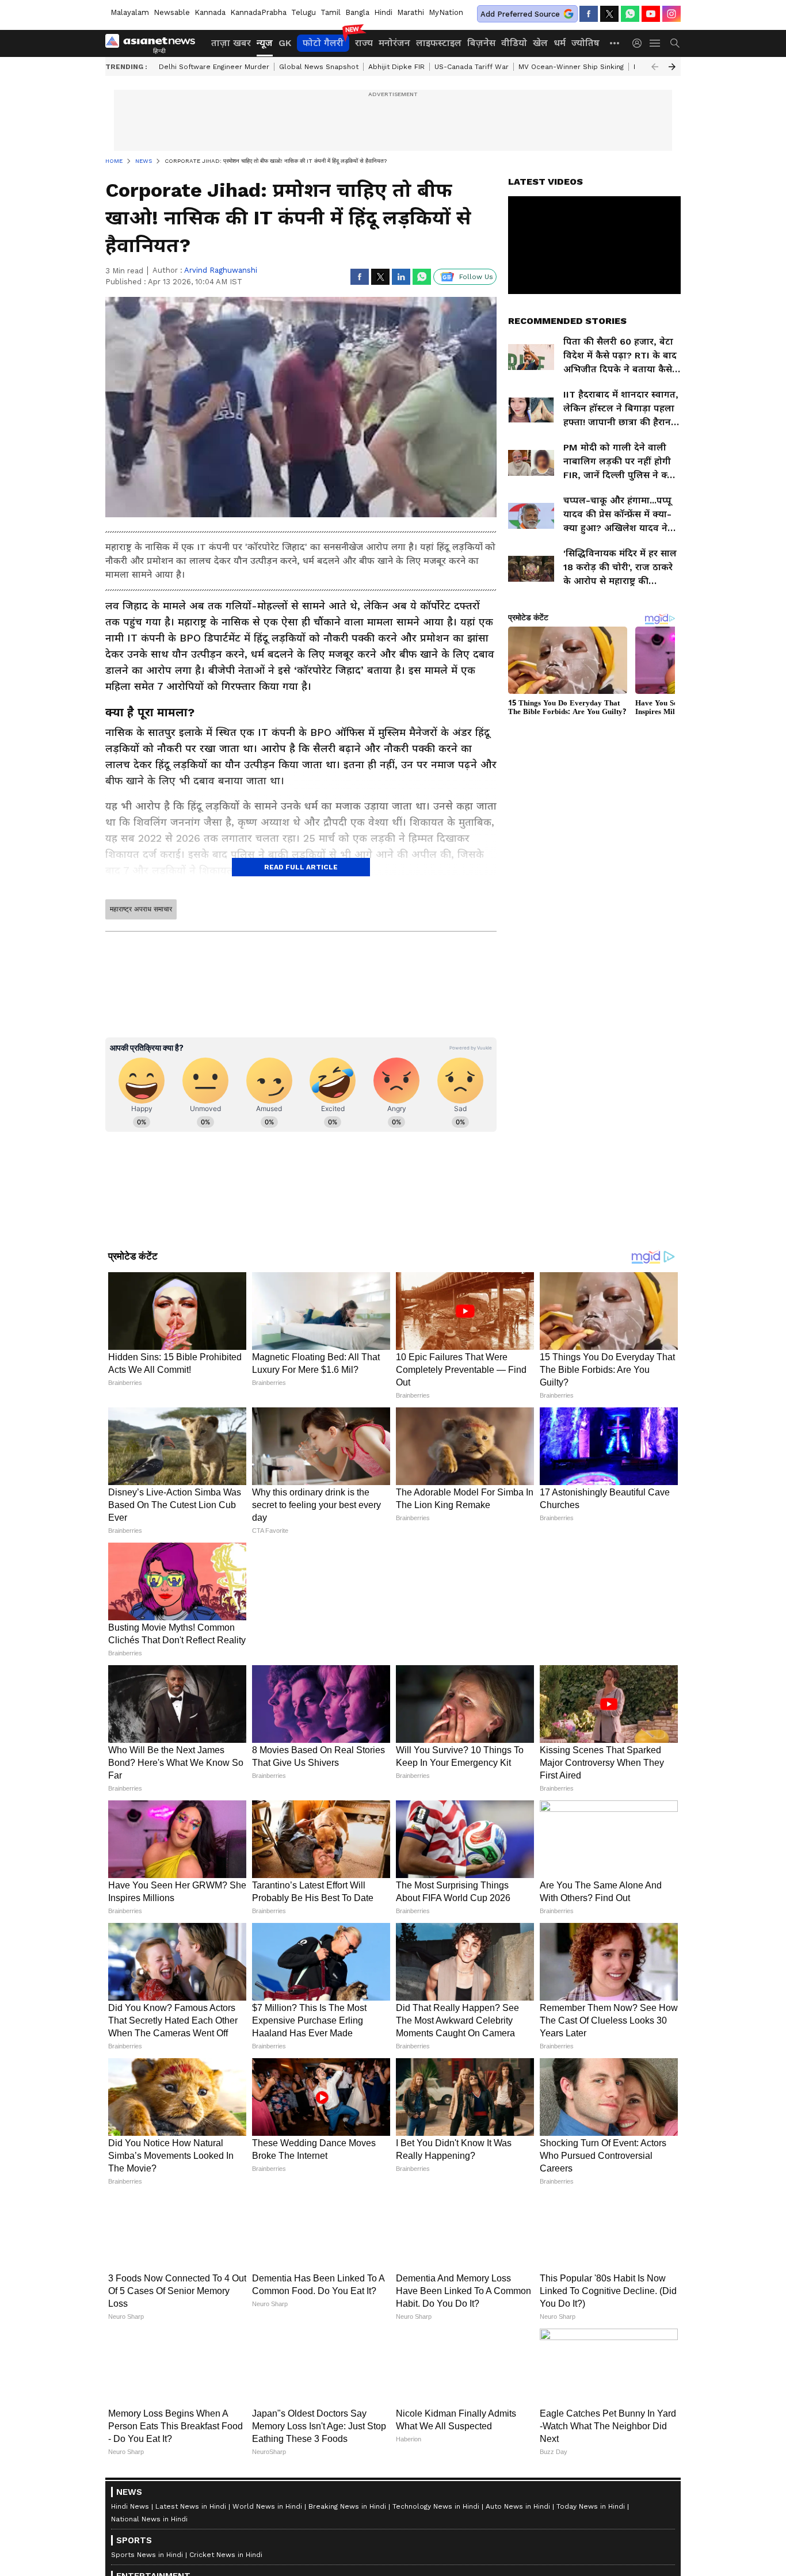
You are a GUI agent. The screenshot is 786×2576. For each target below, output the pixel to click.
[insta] (671, 14)
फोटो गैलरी (323, 43)
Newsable (172, 12)
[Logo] (154, 43)
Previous (655, 67)
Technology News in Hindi (436, 2506)
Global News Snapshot (319, 67)
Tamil (331, 12)
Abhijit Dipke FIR (396, 67)
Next (672, 67)
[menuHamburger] (655, 43)
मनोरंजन (394, 43)
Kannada (210, 12)
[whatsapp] (630, 14)
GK (285, 43)
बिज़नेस (481, 43)
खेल (540, 43)
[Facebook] (589, 14)
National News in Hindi (149, 2519)
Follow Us (476, 277)
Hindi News (130, 2506)
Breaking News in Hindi (347, 2506)
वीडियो (514, 43)
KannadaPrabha (258, 12)
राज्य (364, 43)
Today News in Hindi (591, 2506)
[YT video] (651, 14)
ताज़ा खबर (231, 43)
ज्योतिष (585, 43)
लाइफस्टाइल (439, 43)
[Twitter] (609, 14)
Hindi (383, 12)
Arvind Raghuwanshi (221, 270)
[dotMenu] (615, 43)
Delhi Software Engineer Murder (214, 67)
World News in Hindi (267, 2506)
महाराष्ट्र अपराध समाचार (141, 909)
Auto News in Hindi (518, 2506)
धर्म (560, 43)
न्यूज (265, 43)
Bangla (357, 12)
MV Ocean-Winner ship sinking (571, 67)
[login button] (640, 43)
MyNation (446, 12)
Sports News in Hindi (147, 2555)
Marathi (411, 12)
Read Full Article (301, 867)
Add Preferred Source (520, 14)
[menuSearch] (675, 43)
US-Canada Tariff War (472, 67)
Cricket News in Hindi (226, 2555)
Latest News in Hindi (191, 2506)
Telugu (304, 12)
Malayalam (130, 12)
